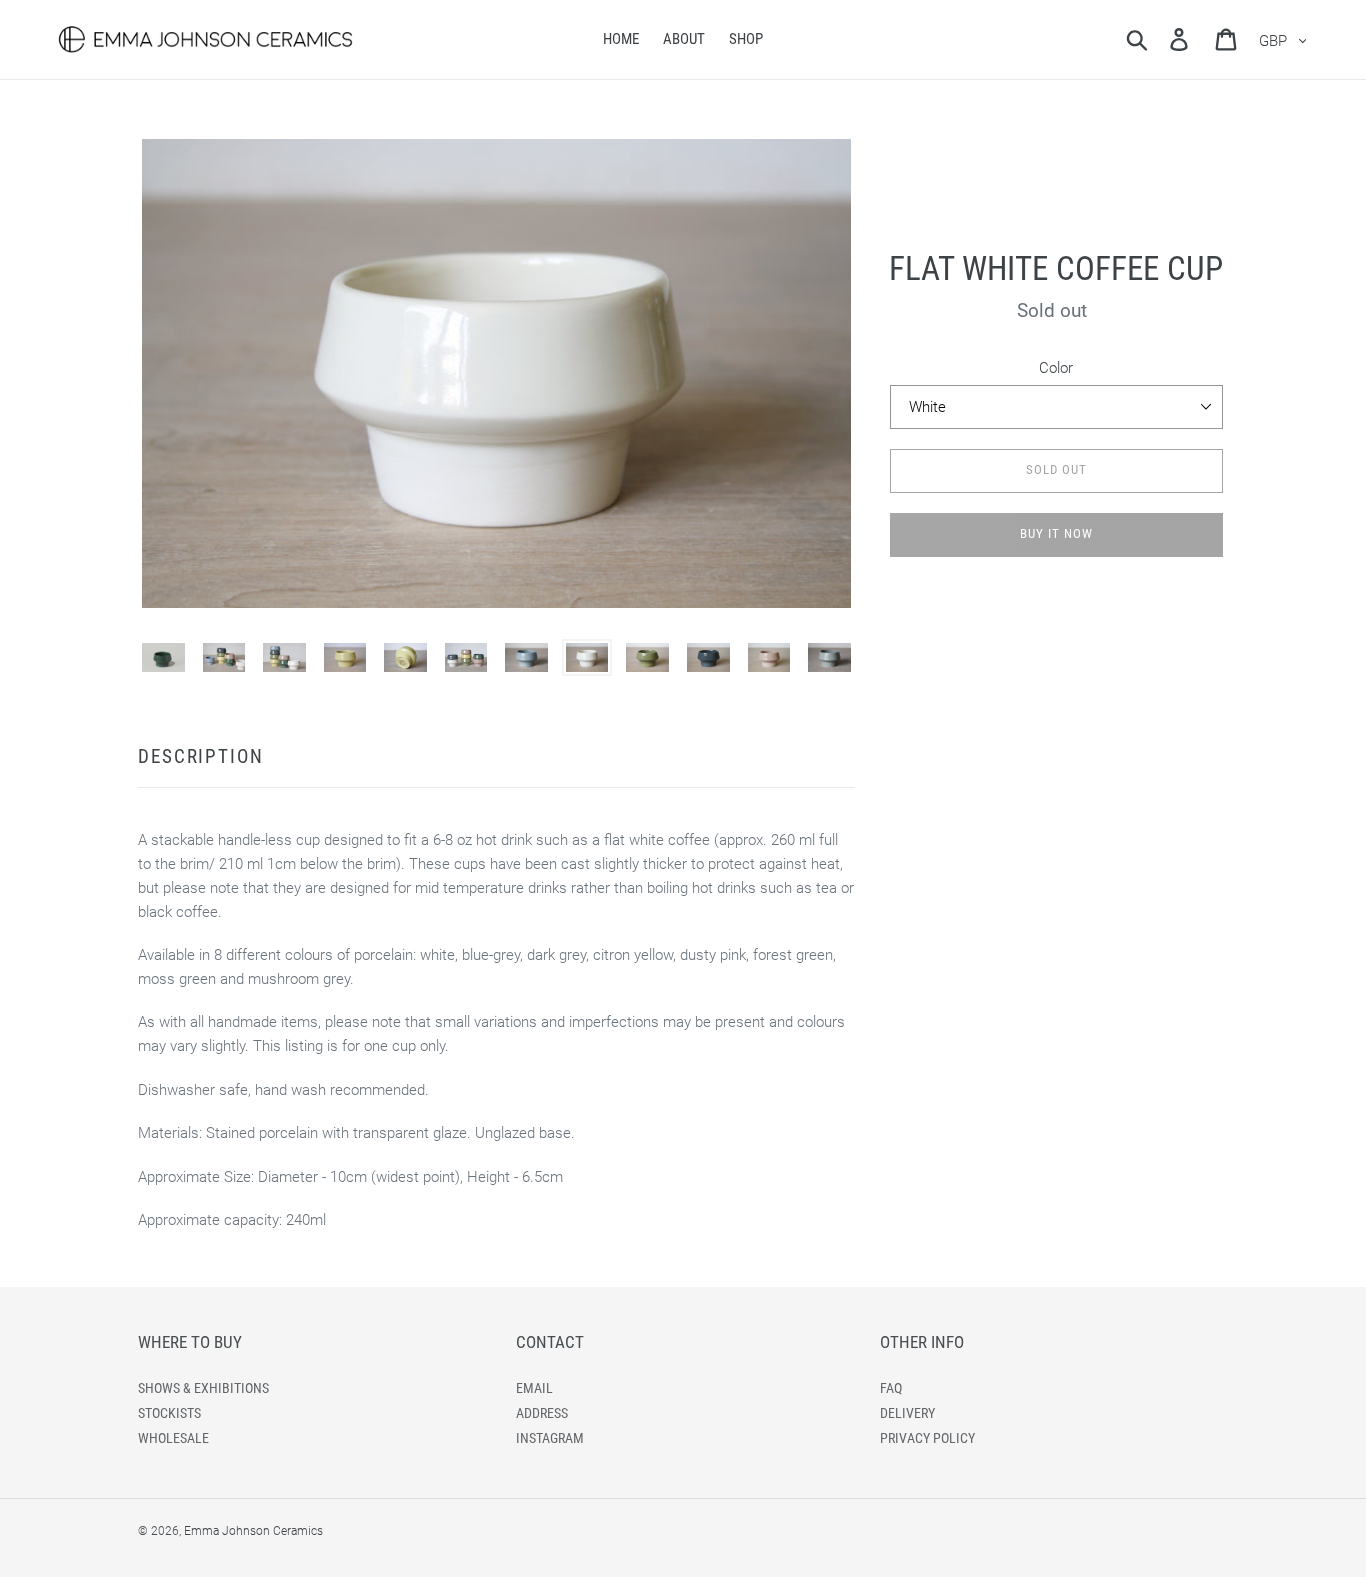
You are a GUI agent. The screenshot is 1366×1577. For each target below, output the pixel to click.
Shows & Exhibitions (203, 1388)
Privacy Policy (927, 1438)
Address (542, 1413)
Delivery (907, 1413)
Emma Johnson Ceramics (253, 1531)
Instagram (550, 1438)
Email (534, 1388)
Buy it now (1056, 533)
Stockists (169, 1413)
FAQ (891, 1388)
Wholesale (173, 1438)
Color (1056, 368)
